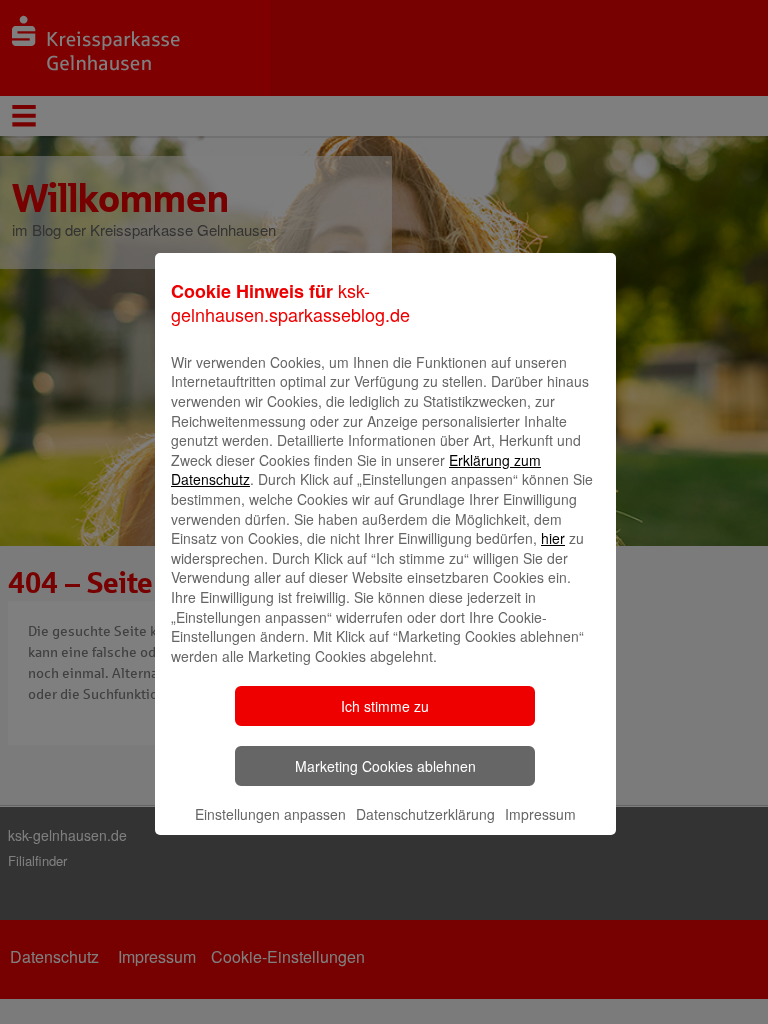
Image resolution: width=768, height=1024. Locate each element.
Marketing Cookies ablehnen (385, 766)
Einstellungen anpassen (270, 814)
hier (553, 538)
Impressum (540, 814)
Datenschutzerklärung (425, 814)
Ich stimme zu (385, 706)
